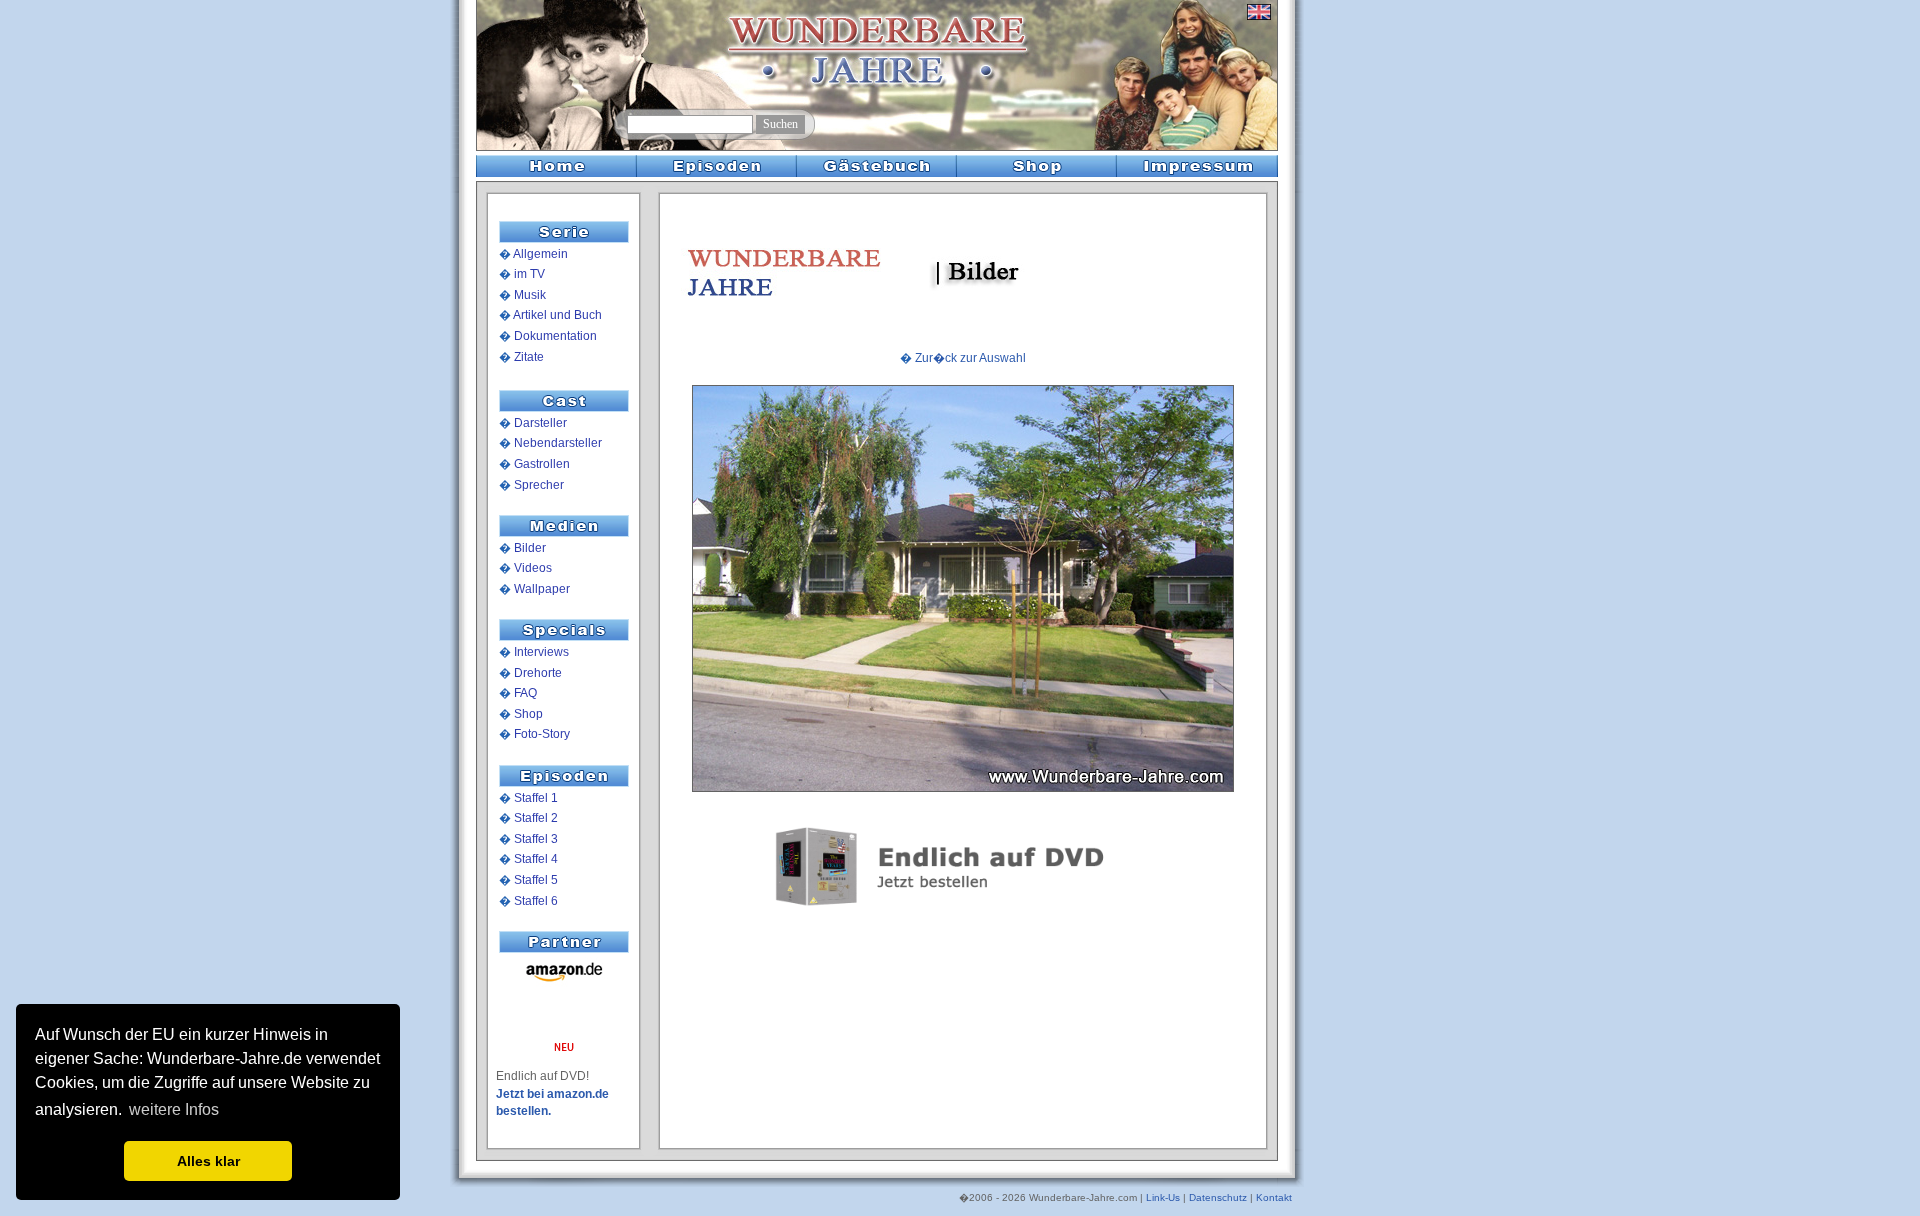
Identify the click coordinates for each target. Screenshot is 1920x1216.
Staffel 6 (536, 901)
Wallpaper (542, 589)
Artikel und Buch (557, 315)
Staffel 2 (536, 818)
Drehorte (538, 673)
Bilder (530, 548)
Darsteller (540, 423)
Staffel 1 (536, 798)
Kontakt (1274, 1197)
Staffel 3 (536, 839)
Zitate (529, 357)
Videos (533, 568)
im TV (529, 274)
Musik (530, 295)
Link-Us (1163, 1197)
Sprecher (539, 485)
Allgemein (540, 254)
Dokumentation (555, 336)
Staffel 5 (536, 880)
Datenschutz (1218, 1197)
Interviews (541, 652)
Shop (528, 714)
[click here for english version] (1259, 20)
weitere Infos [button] (174, 1109)
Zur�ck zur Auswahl (970, 358)
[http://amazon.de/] (564, 983)
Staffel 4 (536, 859)
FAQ (525, 693)
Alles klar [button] (208, 1161)
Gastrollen (542, 464)
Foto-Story (542, 734)
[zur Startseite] (552, 111)
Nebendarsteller (558, 443)
